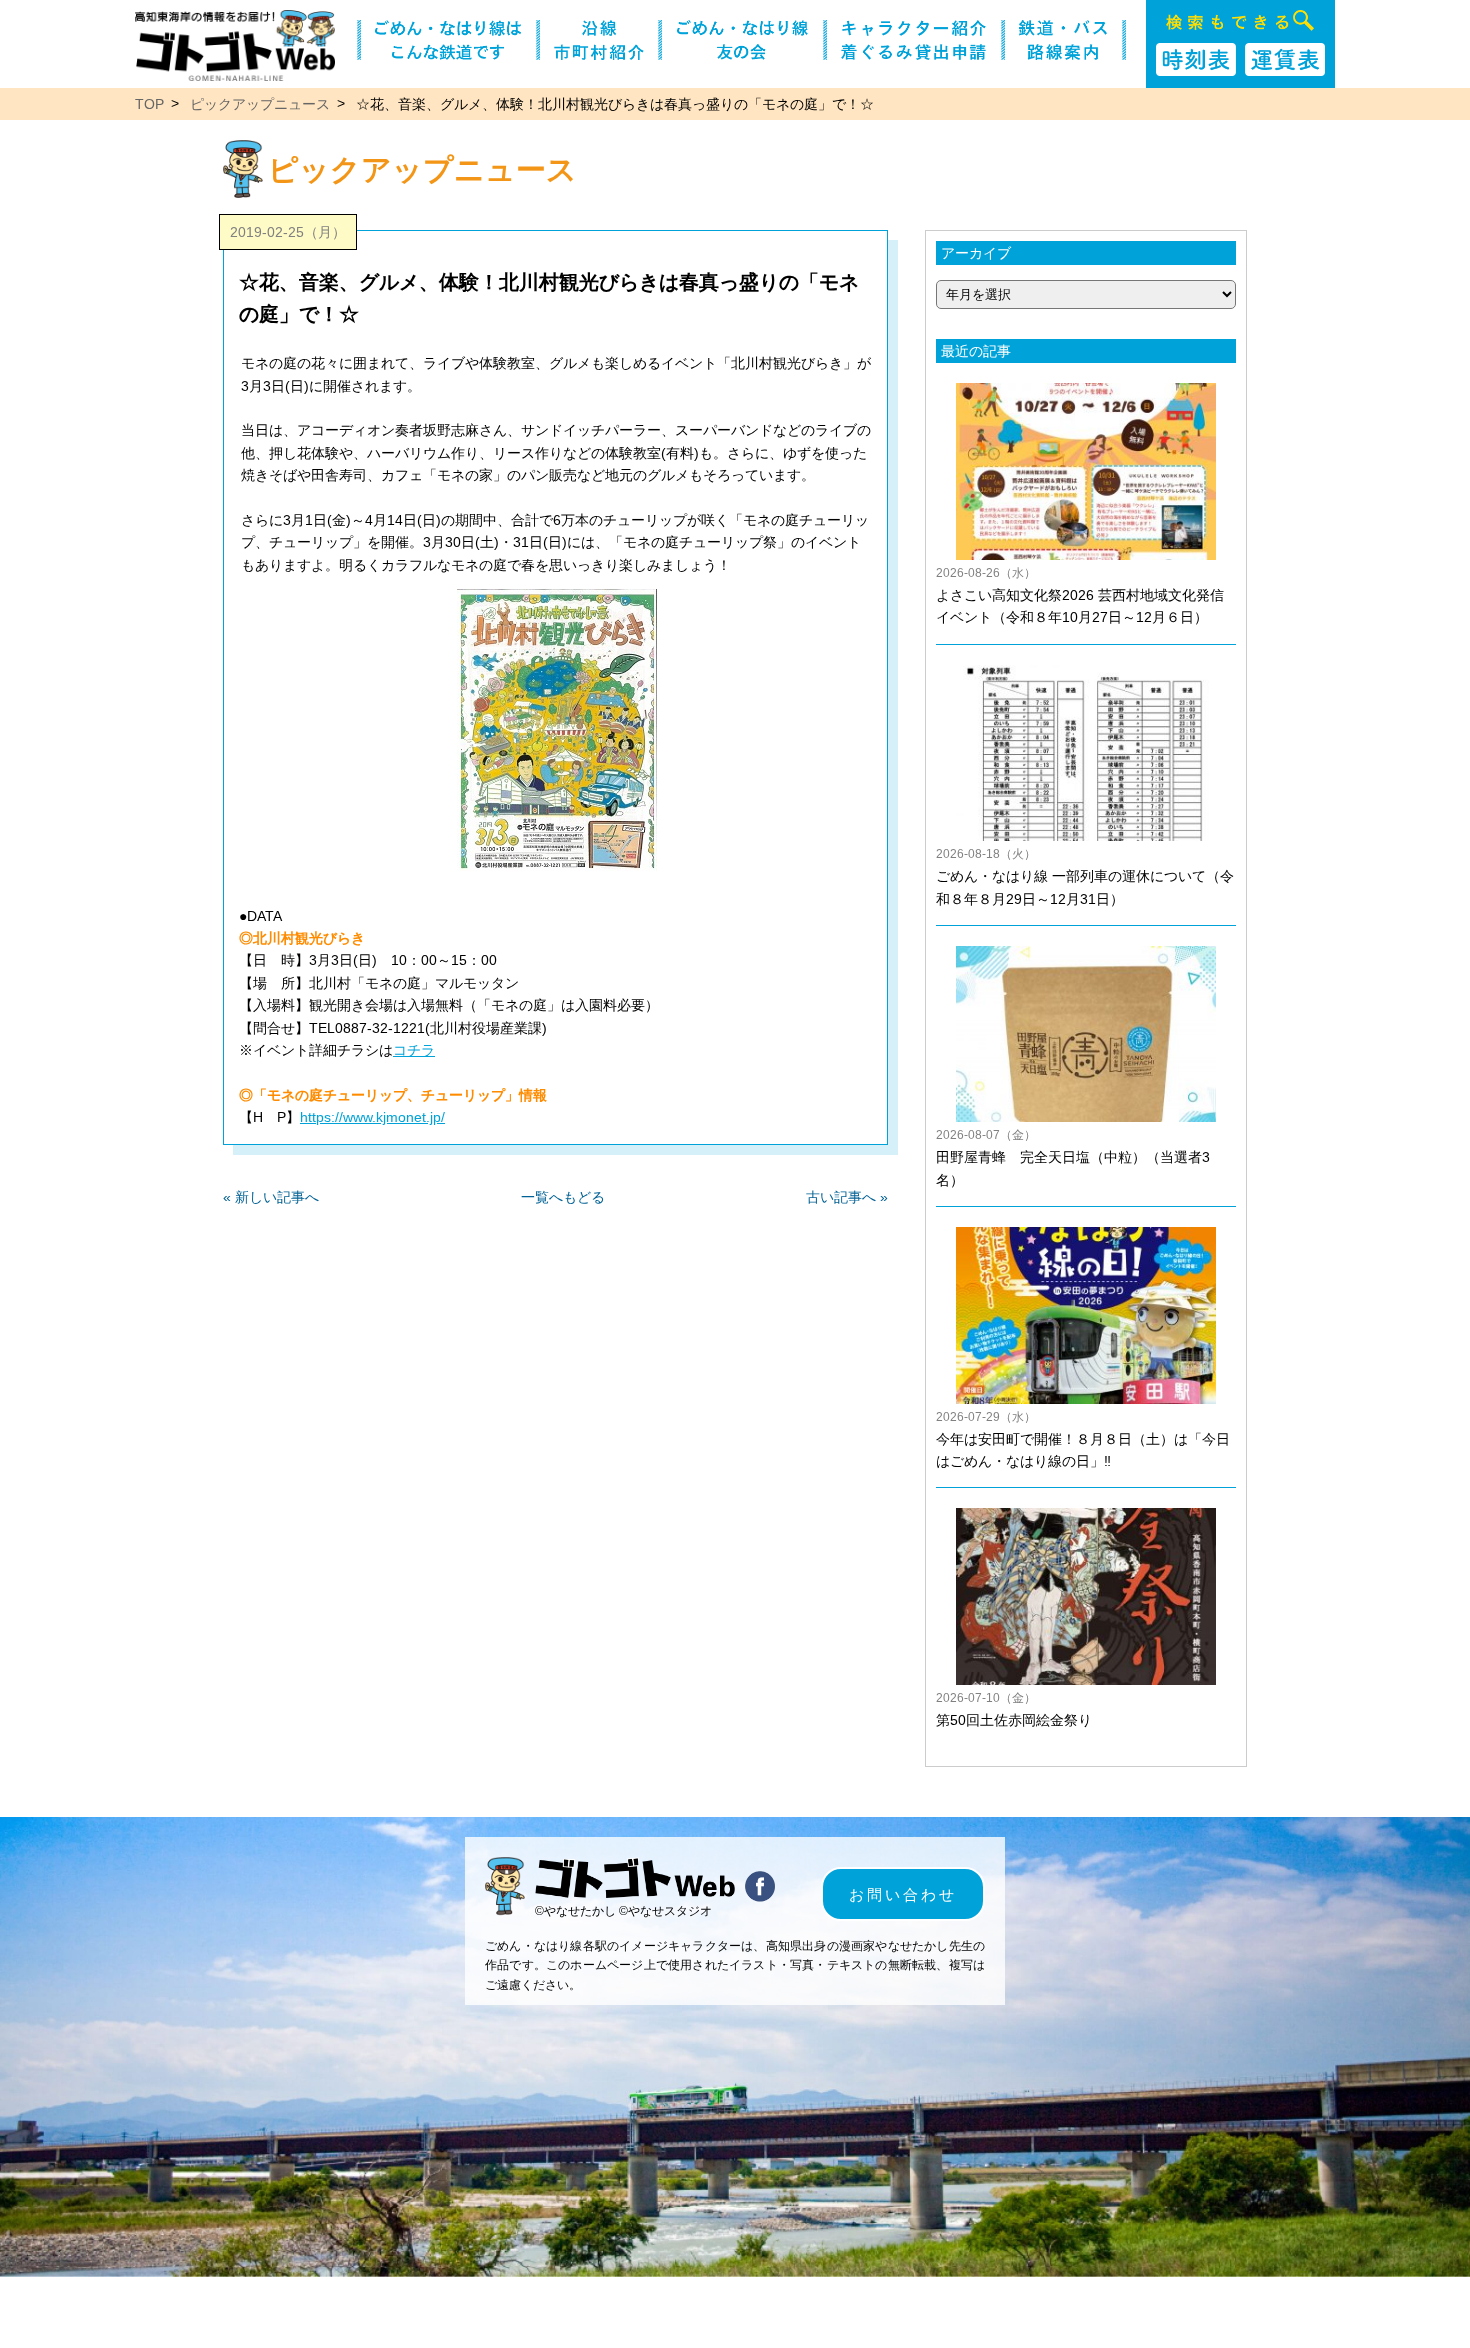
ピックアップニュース (260, 104)
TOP (149, 104)
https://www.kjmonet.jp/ (372, 1118)
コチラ (414, 1050)
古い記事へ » (847, 1197)
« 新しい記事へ (271, 1197)
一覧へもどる (563, 1197)
